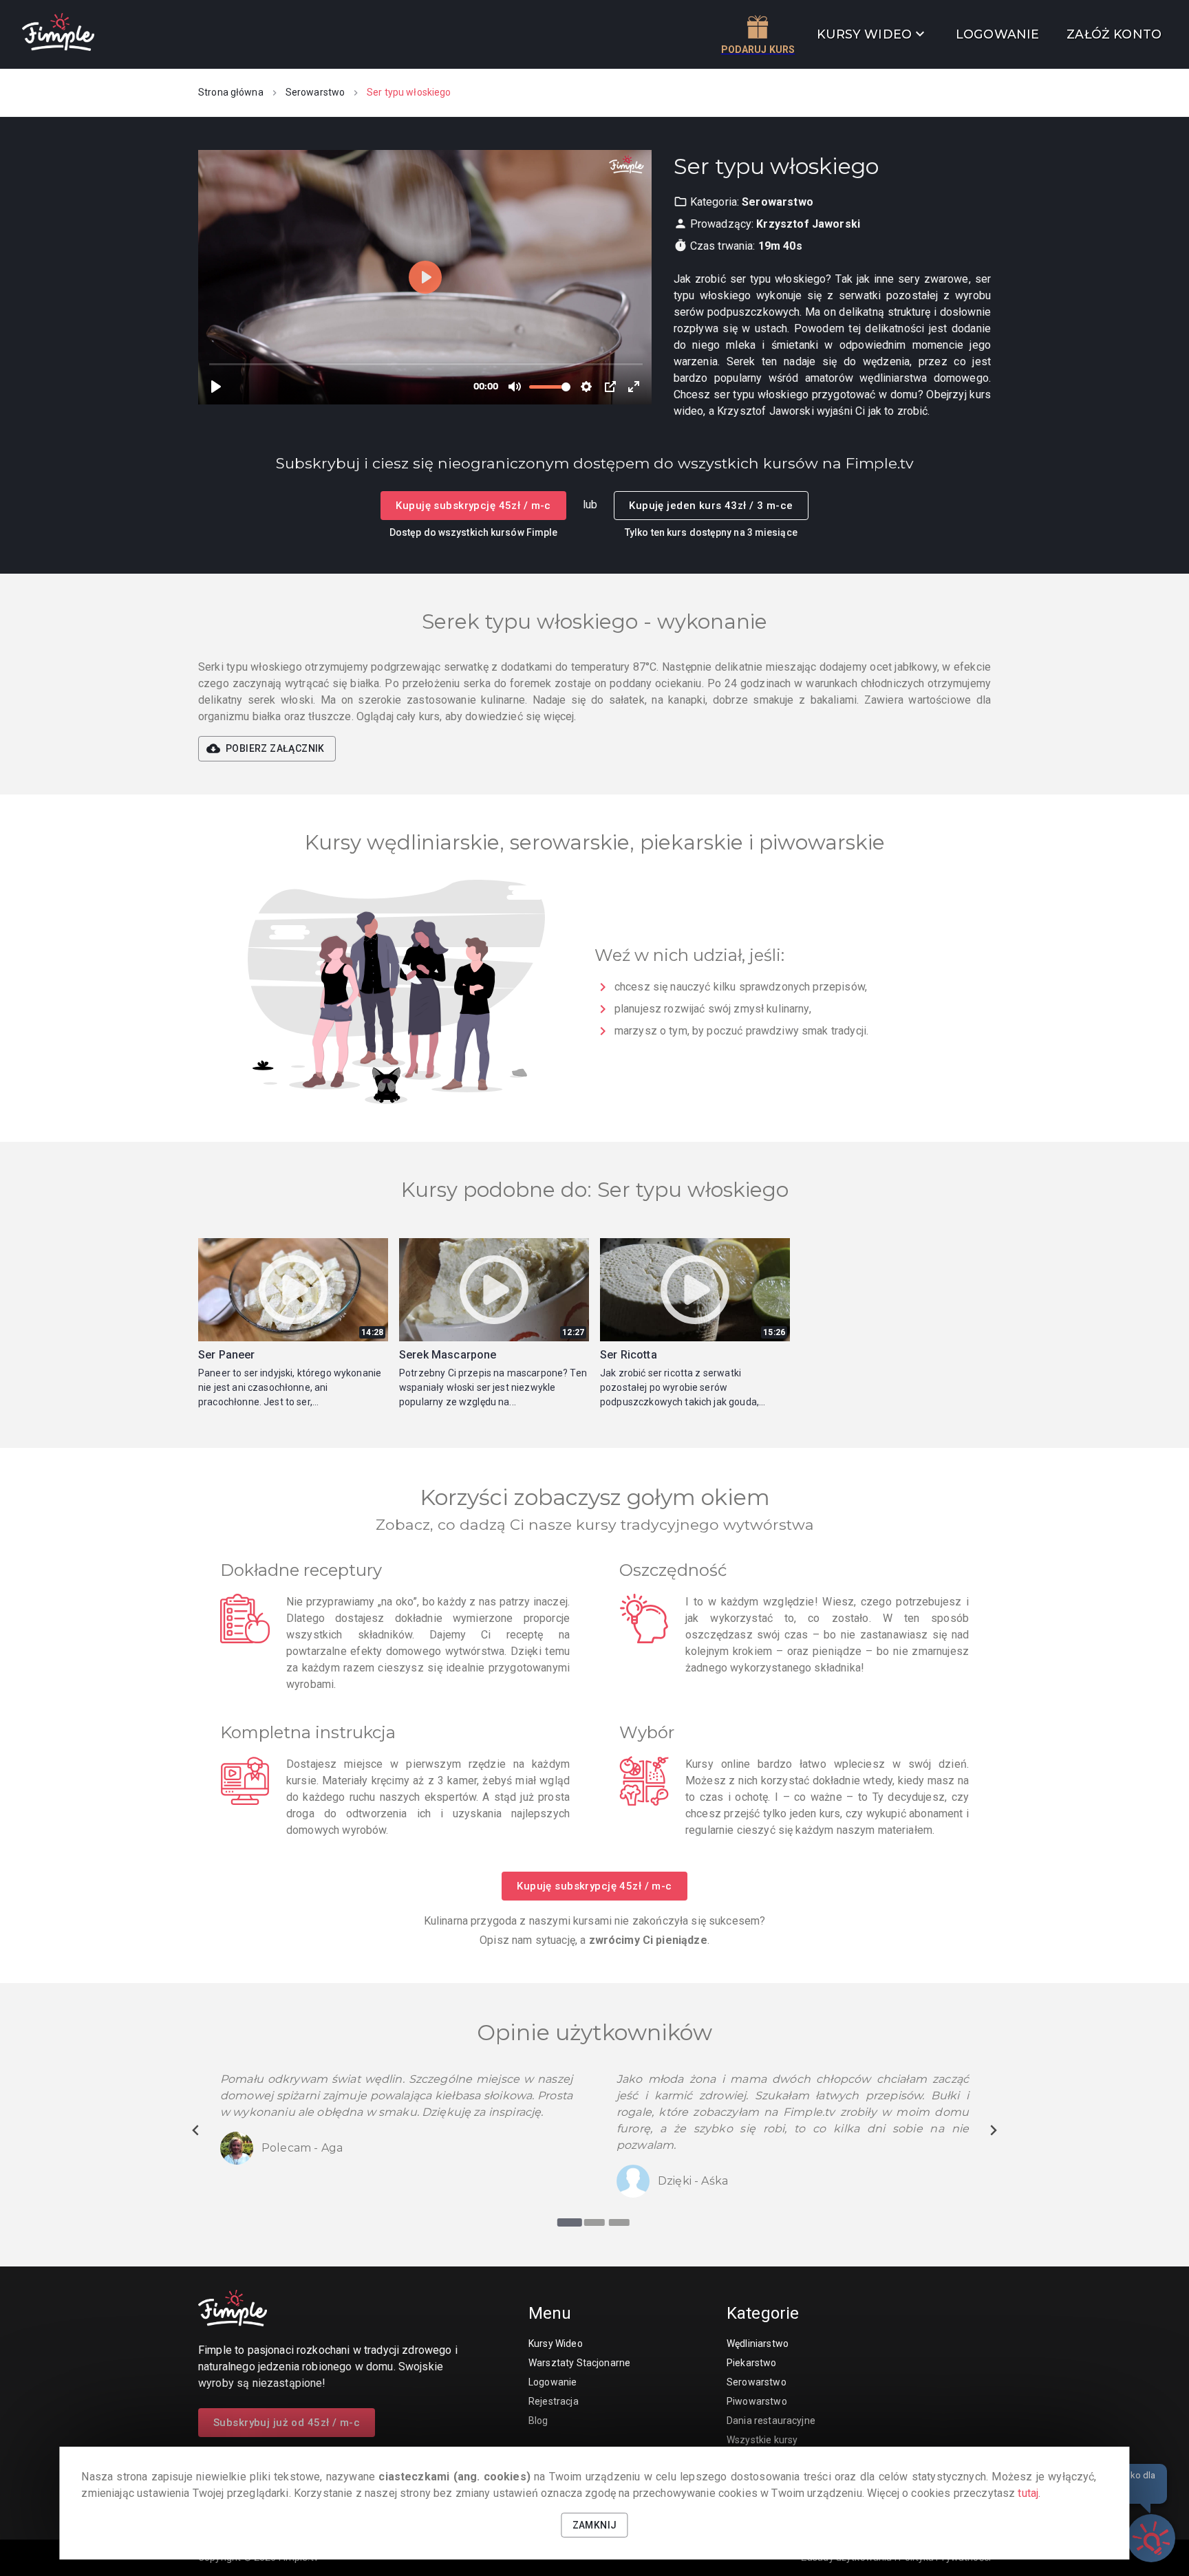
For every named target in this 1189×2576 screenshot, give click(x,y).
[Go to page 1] (570, 2222)
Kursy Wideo (556, 2344)
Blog (538, 2421)
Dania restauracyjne (771, 2421)
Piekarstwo (752, 2363)
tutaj (1028, 2493)
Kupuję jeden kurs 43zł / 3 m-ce (711, 506)
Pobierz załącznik (275, 748)
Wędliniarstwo (758, 2344)
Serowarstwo (315, 92)
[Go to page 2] (594, 2222)
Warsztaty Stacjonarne (579, 2363)
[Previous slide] (196, 2130)
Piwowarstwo (757, 2401)
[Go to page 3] (619, 2222)
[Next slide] (993, 2130)
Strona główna (231, 92)
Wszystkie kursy (762, 2440)
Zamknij (595, 2525)
